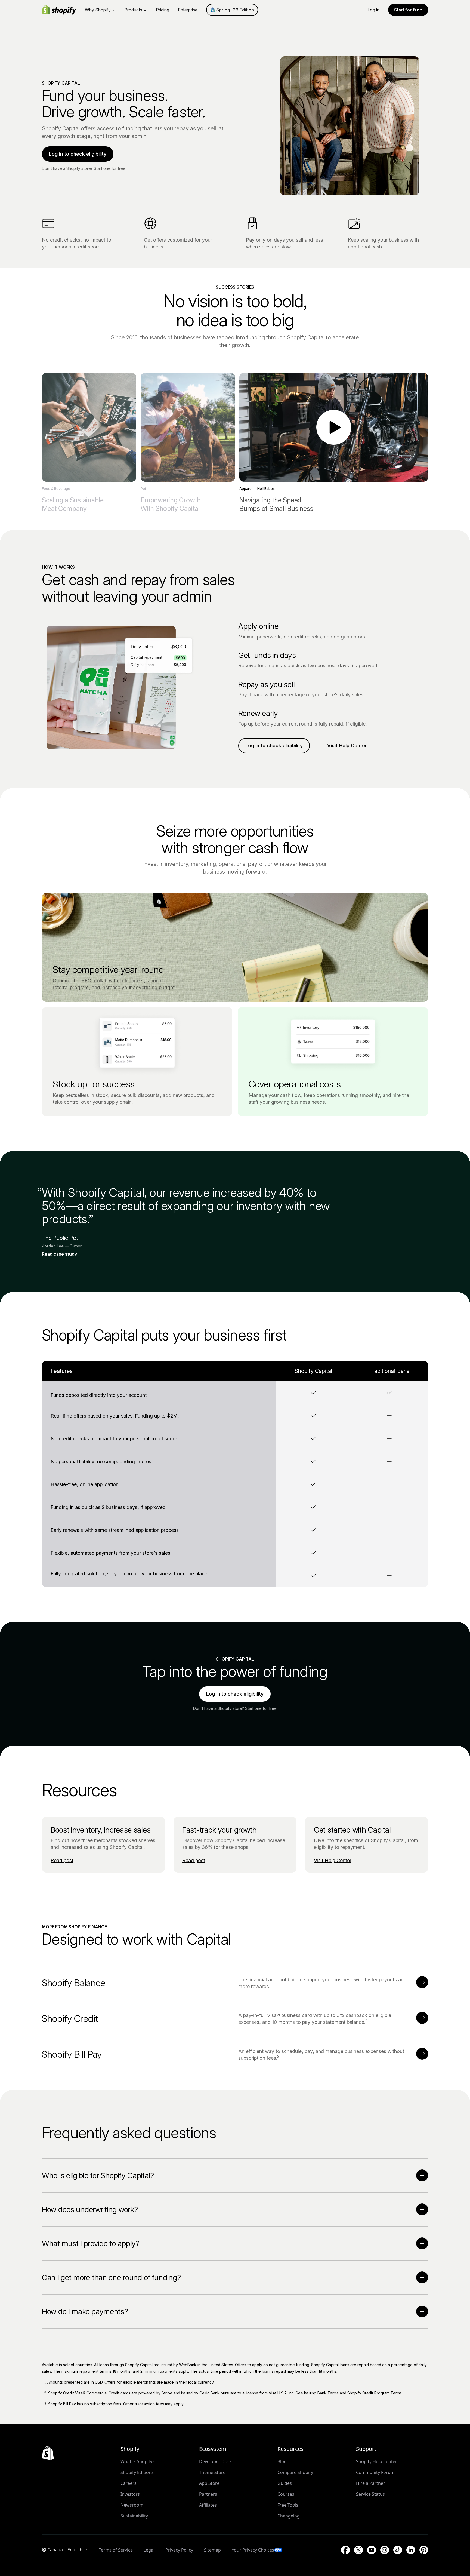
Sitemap (212, 2550)
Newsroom (132, 2505)
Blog (282, 2461)
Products (133, 10)
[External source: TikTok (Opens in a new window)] (398, 2550)
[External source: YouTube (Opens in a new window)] (372, 2550)
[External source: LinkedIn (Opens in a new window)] (411, 2550)
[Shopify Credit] (422, 2018)
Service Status (370, 2494)
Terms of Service (116, 2550)
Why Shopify (98, 10)
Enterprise (188, 10)
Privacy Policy (179, 2550)
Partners (208, 2494)
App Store (209, 2483)
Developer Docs (215, 2461)
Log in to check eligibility (78, 154)
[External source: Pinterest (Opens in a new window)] (424, 2550)
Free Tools (288, 2505)
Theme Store (212, 2472)
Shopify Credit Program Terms (375, 2393)
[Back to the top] (48, 2453)
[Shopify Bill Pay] (422, 2054)
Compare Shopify (295, 2472)
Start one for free (110, 168)
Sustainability (134, 2516)
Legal (149, 2550)
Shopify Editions (137, 2472)
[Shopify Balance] (422, 1982)
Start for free (408, 10)
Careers (129, 2483)
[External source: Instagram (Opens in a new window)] (385, 2550)
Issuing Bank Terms (321, 2393)
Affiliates (208, 2505)
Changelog (289, 2516)
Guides (285, 2483)
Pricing (163, 10)
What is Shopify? (137, 2461)
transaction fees (149, 2404)
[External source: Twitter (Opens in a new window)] (358, 2550)
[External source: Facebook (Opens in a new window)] (345, 2550)
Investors (130, 2494)
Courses (286, 2494)
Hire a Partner (371, 2483)
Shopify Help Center (377, 2461)
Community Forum (375, 2472)
